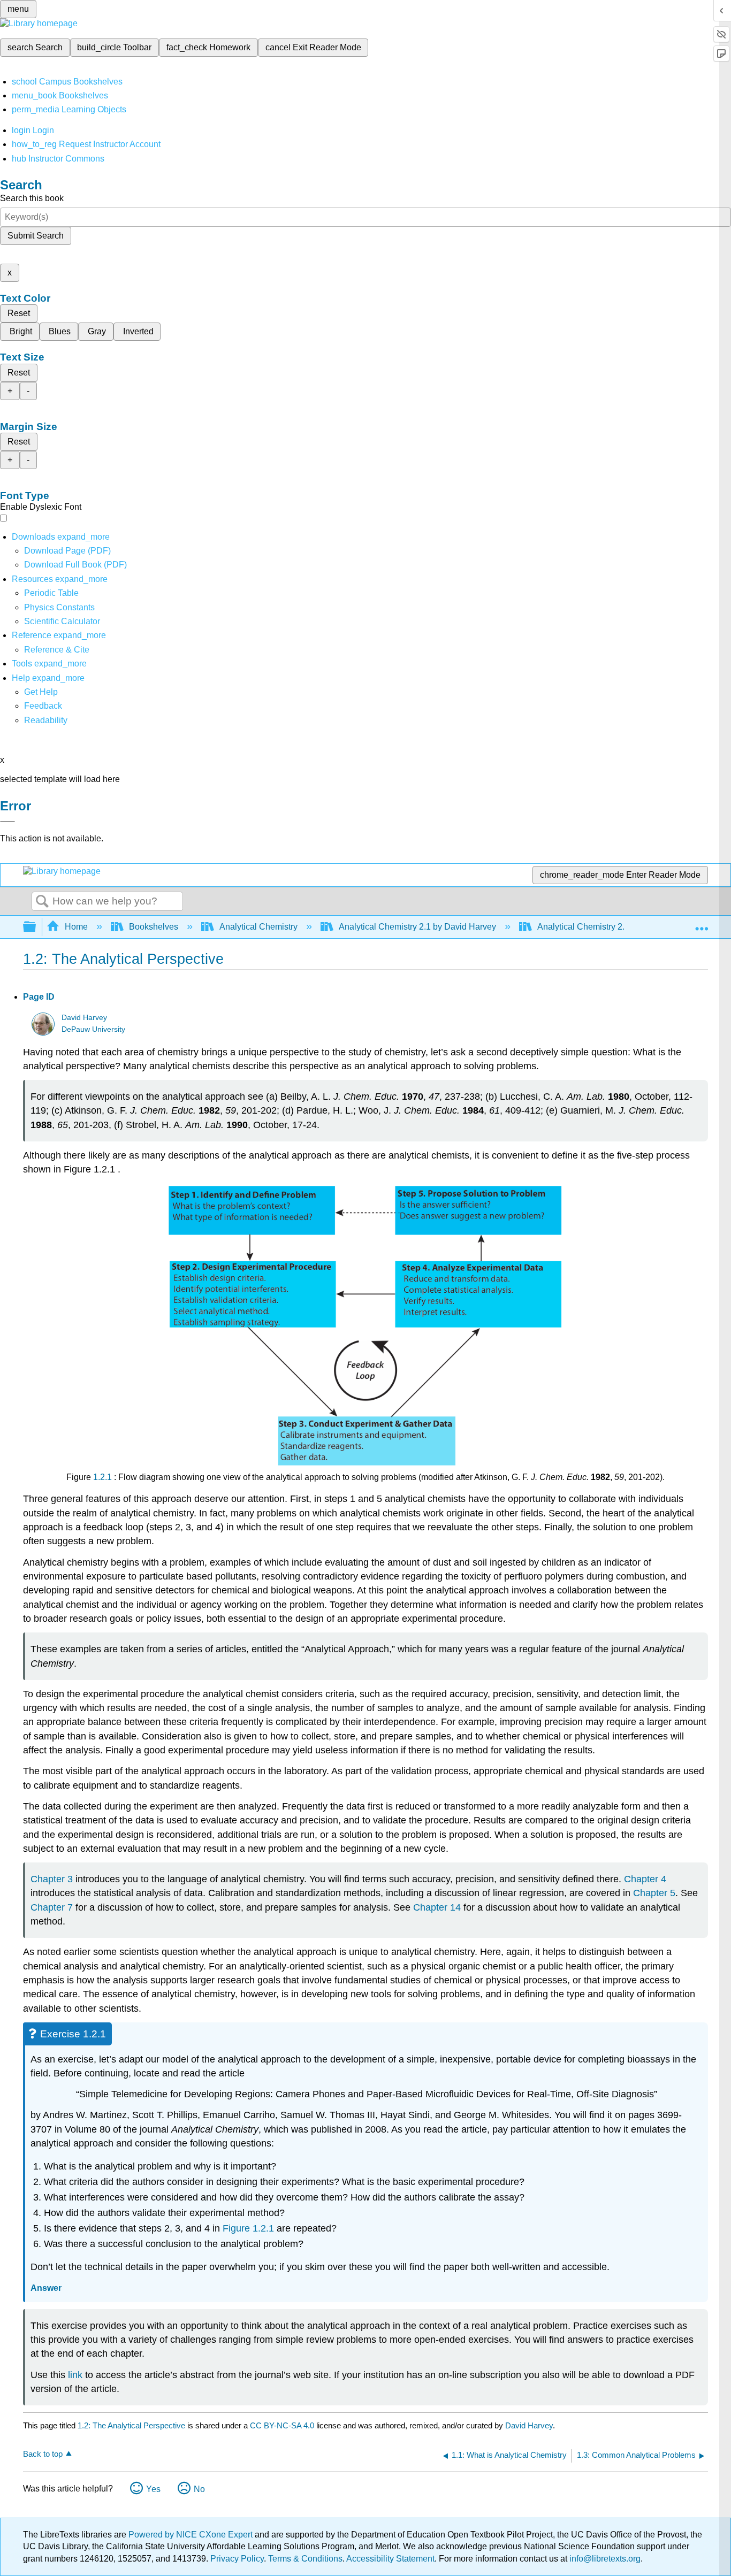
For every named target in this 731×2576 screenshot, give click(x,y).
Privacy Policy (237, 2559)
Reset (19, 313)
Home (76, 927)
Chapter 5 (654, 1893)
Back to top (43, 2454)
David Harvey (84, 1018)
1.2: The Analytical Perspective (131, 2425)
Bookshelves (154, 927)
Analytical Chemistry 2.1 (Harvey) (601, 927)
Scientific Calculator (62, 621)
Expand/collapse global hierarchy (36, 927)
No (199, 2489)
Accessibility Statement (390, 2559)
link (75, 2375)
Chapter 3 (52, 1879)
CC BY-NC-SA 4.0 (282, 2425)
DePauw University (93, 1029)
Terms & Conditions (305, 2559)
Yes (153, 2489)
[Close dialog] (7, 822)
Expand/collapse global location (702, 924)
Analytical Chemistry (258, 927)
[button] (43, 706)
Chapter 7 (52, 1907)
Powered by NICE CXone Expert (192, 2535)
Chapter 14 (437, 1907)
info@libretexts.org (604, 2559)
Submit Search (36, 236)
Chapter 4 (645, 1879)
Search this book (32, 198)
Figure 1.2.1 (248, 2228)
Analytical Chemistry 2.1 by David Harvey (417, 927)
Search (42, 902)
